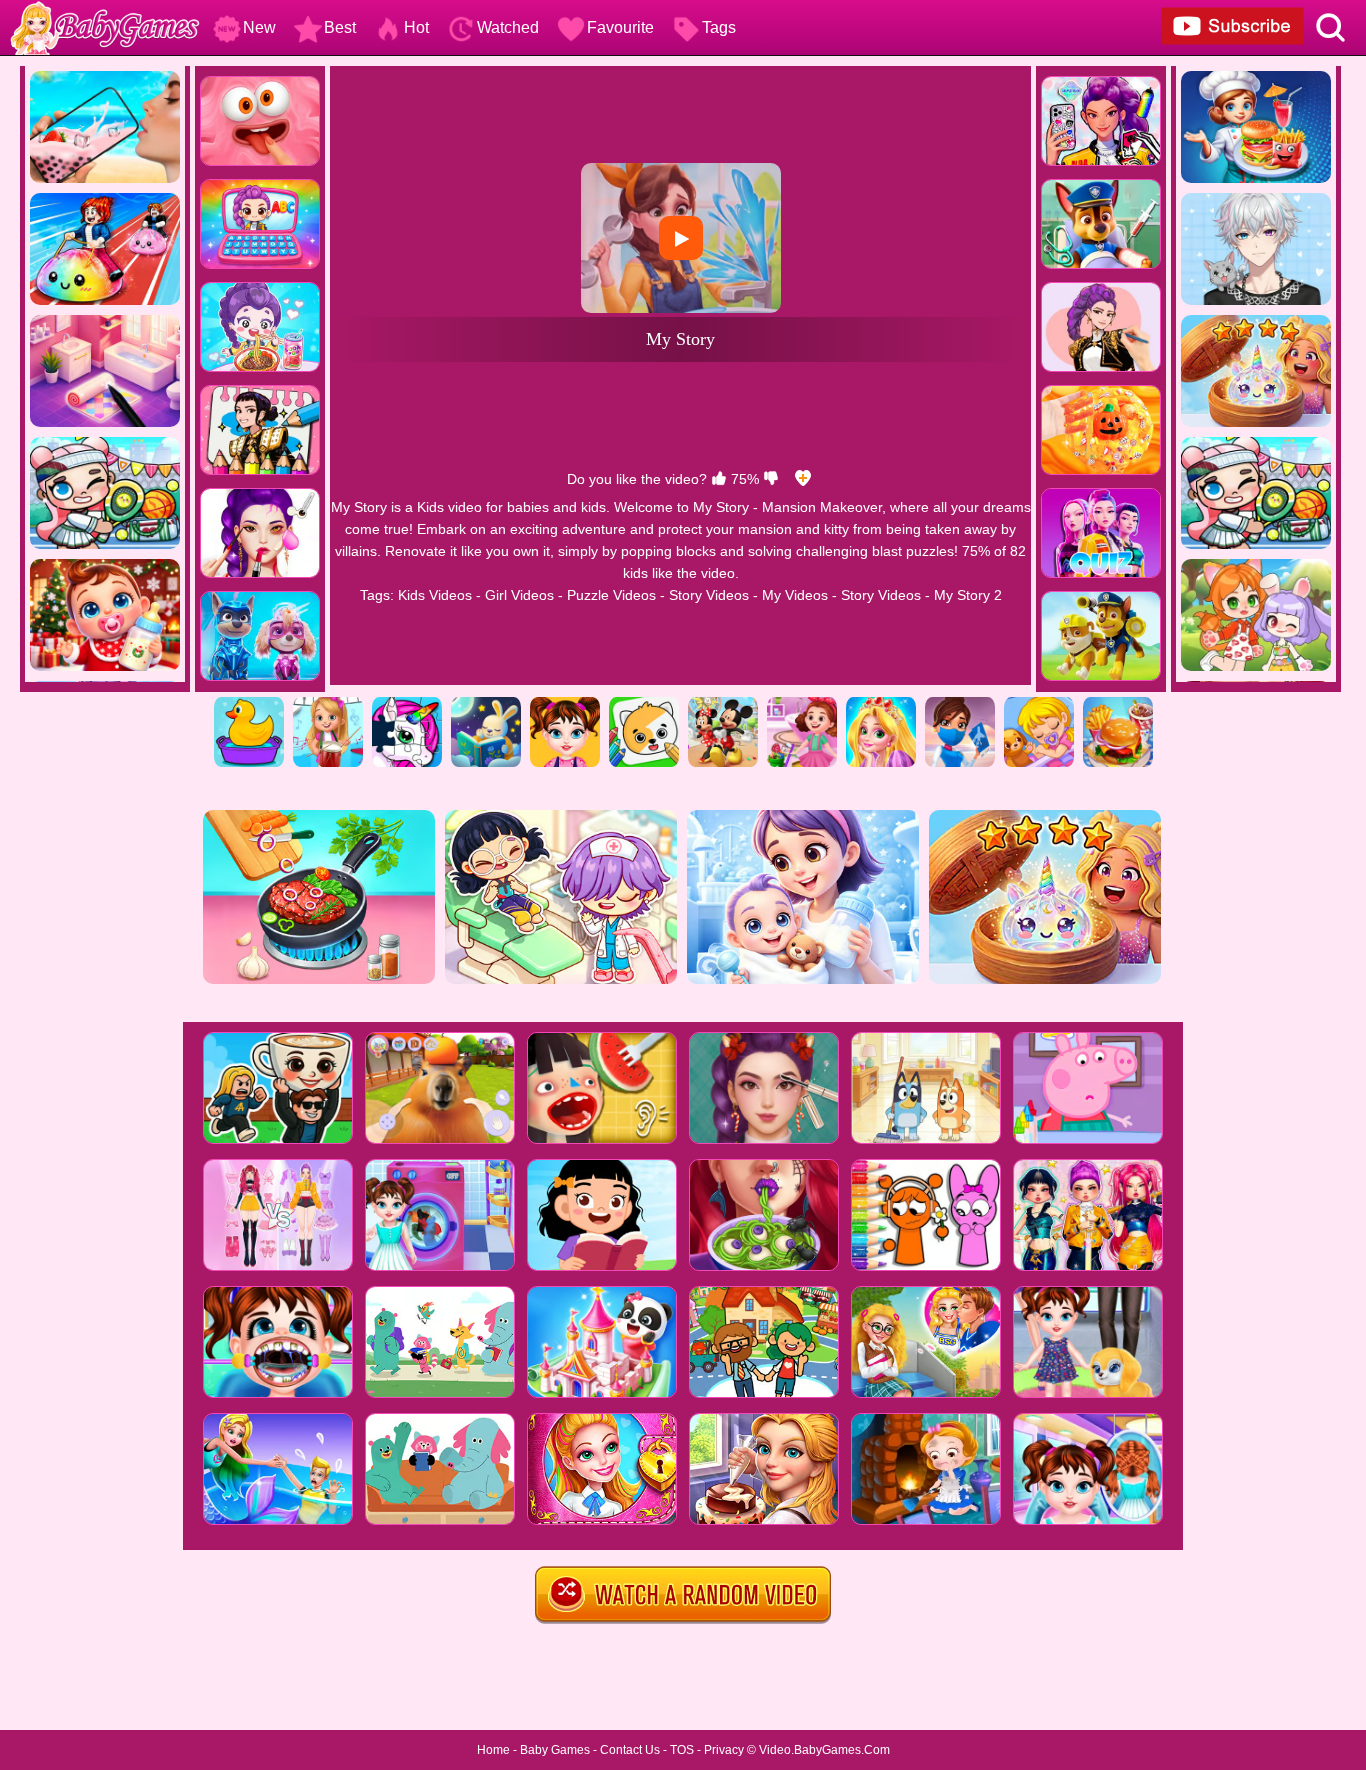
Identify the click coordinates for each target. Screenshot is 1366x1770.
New (259, 27)
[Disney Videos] (723, 704)
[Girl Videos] (328, 704)
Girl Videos (519, 595)
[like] (719, 479)
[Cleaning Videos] (802, 704)
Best (340, 27)
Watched (508, 27)
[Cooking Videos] (1118, 704)
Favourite (620, 27)
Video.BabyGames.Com (824, 1750)
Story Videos (709, 595)
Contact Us (630, 1750)
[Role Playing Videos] (960, 704)
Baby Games (555, 1750)
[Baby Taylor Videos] (565, 704)
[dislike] (771, 479)
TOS (682, 1750)
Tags (719, 27)
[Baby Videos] (1039, 704)
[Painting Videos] (644, 704)
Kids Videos (435, 595)
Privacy (724, 1750)
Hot (416, 27)
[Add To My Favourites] (803, 479)
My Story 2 (968, 595)
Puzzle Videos (611, 595)
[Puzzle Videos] (407, 704)
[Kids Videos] (249, 704)
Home (493, 1750)
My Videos (795, 595)
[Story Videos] (486, 704)
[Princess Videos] (881, 704)
